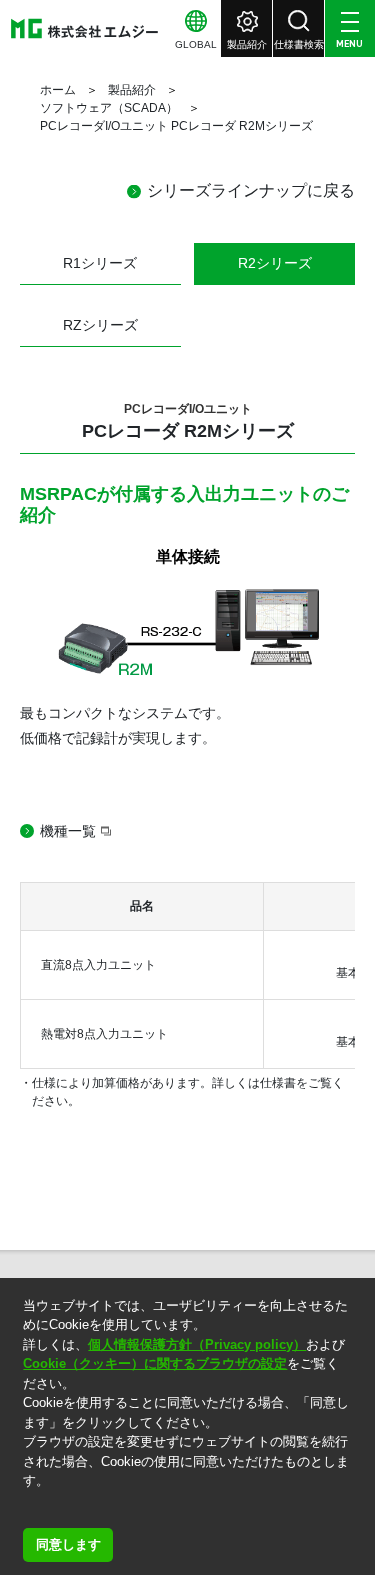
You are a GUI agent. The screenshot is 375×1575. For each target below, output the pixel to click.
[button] (25, 1506)
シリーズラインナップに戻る (251, 190)
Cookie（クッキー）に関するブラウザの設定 (155, 1363)
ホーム (58, 90)
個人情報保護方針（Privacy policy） (197, 1344)
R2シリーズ (275, 263)
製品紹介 (132, 90)
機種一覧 (68, 831)
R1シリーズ (100, 263)
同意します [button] (68, 1544)
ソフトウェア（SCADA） (109, 108)
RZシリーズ (100, 325)
